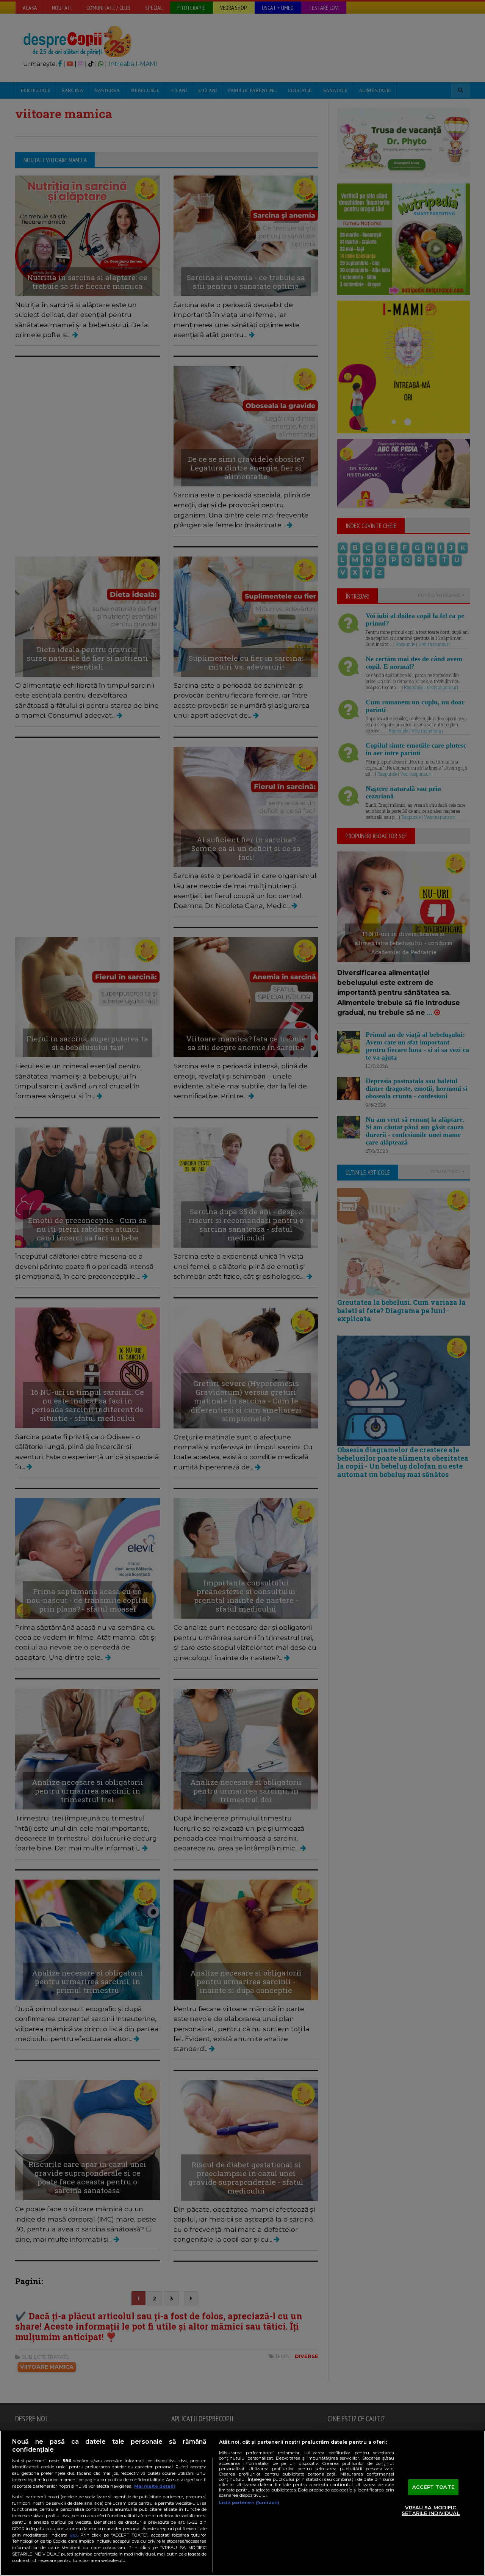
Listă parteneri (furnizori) (249, 2502)
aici (74, 2535)
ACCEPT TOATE (433, 2487)
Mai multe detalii (155, 2486)
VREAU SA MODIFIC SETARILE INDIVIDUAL (431, 2510)
